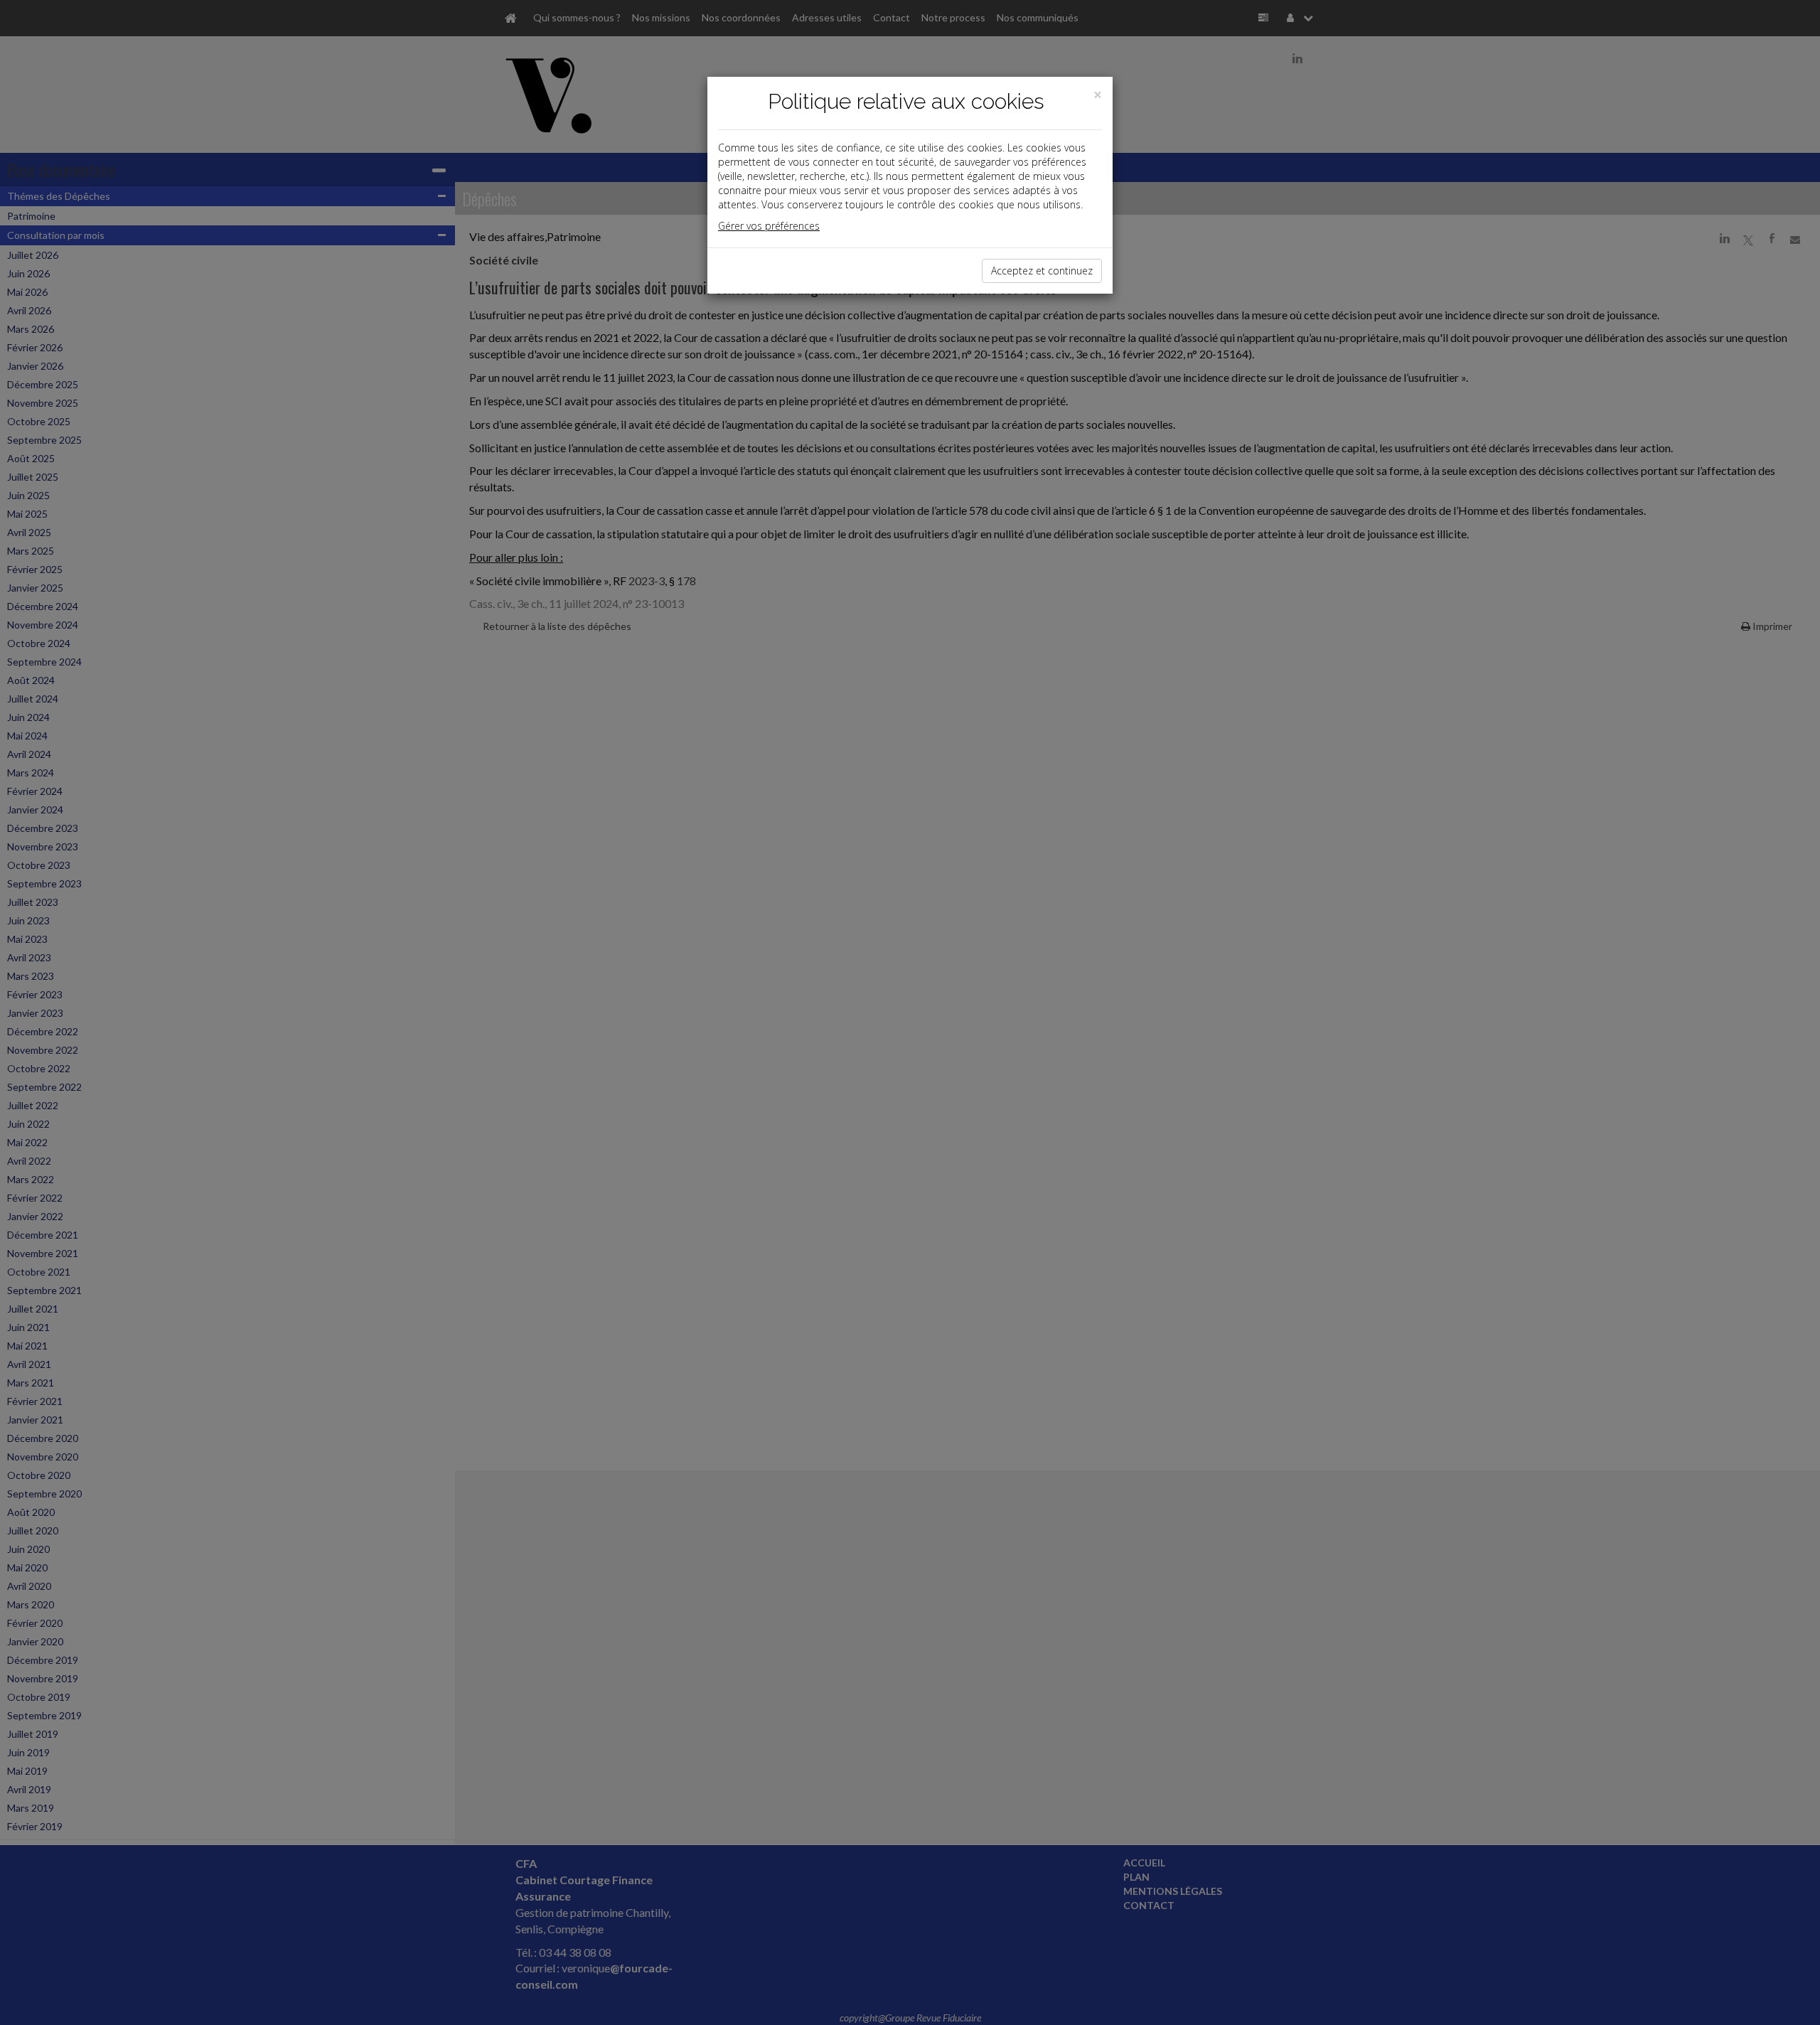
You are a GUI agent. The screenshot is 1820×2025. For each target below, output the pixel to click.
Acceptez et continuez (1042, 271)
